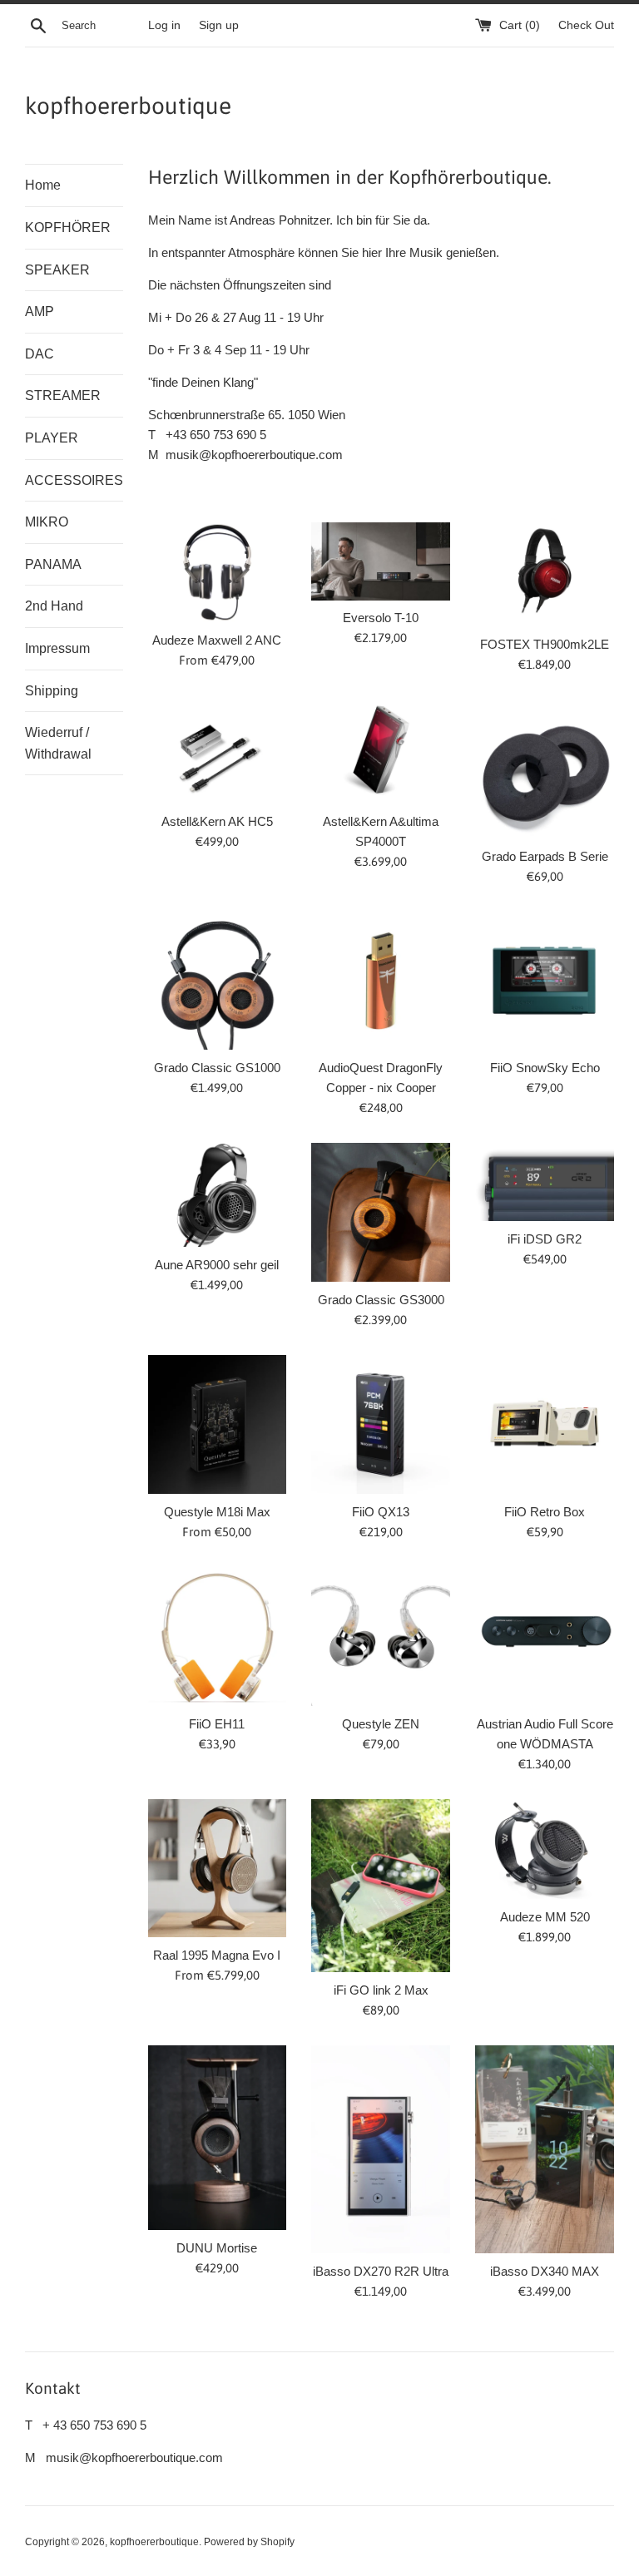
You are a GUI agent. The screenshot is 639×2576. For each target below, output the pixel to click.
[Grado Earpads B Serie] (545, 769)
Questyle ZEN (381, 1724)
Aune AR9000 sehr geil (217, 1265)
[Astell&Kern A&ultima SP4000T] (381, 752)
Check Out (586, 25)
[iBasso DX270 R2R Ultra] (381, 2149)
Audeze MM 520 (545, 1917)
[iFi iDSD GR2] (545, 1182)
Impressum (57, 648)
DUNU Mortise (217, 2248)
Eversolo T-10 (381, 618)
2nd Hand (54, 606)
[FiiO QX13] (381, 1424)
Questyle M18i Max (217, 1512)
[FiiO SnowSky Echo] (545, 981)
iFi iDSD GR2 (545, 1239)
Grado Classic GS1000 (217, 1068)
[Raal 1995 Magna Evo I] (218, 1869)
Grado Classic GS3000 (381, 1300)
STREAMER (63, 396)
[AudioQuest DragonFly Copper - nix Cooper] (381, 981)
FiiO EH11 (217, 1724)
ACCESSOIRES (74, 480)
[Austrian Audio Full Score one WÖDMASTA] (545, 1637)
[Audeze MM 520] (545, 1849)
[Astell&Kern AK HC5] (218, 752)
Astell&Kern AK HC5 (217, 821)
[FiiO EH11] (218, 1637)
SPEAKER (57, 270)
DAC (40, 354)
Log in (164, 25)
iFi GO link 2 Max (381, 1990)
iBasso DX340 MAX (545, 2271)
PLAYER (52, 438)
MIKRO (47, 522)
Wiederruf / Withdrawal (58, 743)
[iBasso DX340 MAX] (545, 2149)
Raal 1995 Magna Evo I (217, 1955)
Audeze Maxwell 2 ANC (217, 640)
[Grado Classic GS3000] (381, 1212)
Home (43, 185)
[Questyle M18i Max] (218, 1424)
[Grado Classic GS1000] (218, 981)
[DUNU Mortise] (218, 2138)
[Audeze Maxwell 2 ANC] (218, 572)
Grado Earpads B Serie (545, 856)
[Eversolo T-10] (381, 561)
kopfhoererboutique (128, 106)
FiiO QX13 (381, 1512)
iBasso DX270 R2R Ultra (381, 2271)
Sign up (219, 25)
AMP (40, 311)
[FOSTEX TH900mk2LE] (545, 574)
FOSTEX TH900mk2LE (545, 644)
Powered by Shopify (249, 2542)
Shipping (52, 691)
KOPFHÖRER (68, 227)
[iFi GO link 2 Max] (381, 1886)
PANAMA (53, 564)
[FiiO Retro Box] (545, 1424)
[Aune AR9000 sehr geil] (218, 1195)
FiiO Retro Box (545, 1512)
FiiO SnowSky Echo (545, 1068)
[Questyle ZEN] (381, 1637)
